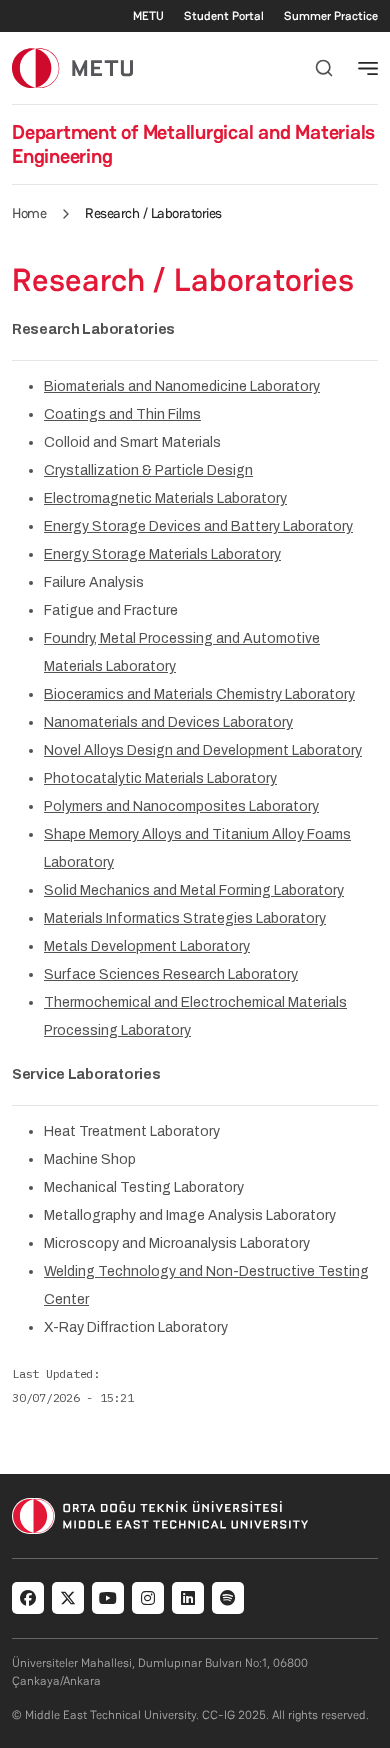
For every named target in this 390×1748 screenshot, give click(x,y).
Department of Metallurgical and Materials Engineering (193, 144)
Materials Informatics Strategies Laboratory (185, 918)
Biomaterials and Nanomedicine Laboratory (182, 386)
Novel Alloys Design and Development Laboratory (203, 750)
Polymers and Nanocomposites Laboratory (181, 806)
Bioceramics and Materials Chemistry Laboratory (199, 694)
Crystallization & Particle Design (148, 470)
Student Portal (224, 16)
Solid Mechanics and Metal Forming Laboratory (194, 890)
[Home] (72, 67)
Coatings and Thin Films (122, 414)
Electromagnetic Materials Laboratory (165, 498)
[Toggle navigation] (368, 68)
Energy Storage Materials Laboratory (162, 554)
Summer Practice (331, 16)
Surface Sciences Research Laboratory (171, 974)
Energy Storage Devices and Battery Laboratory (198, 526)
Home (29, 213)
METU (148, 16)
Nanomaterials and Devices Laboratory (168, 722)
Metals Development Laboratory (147, 946)
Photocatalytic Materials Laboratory (160, 778)
